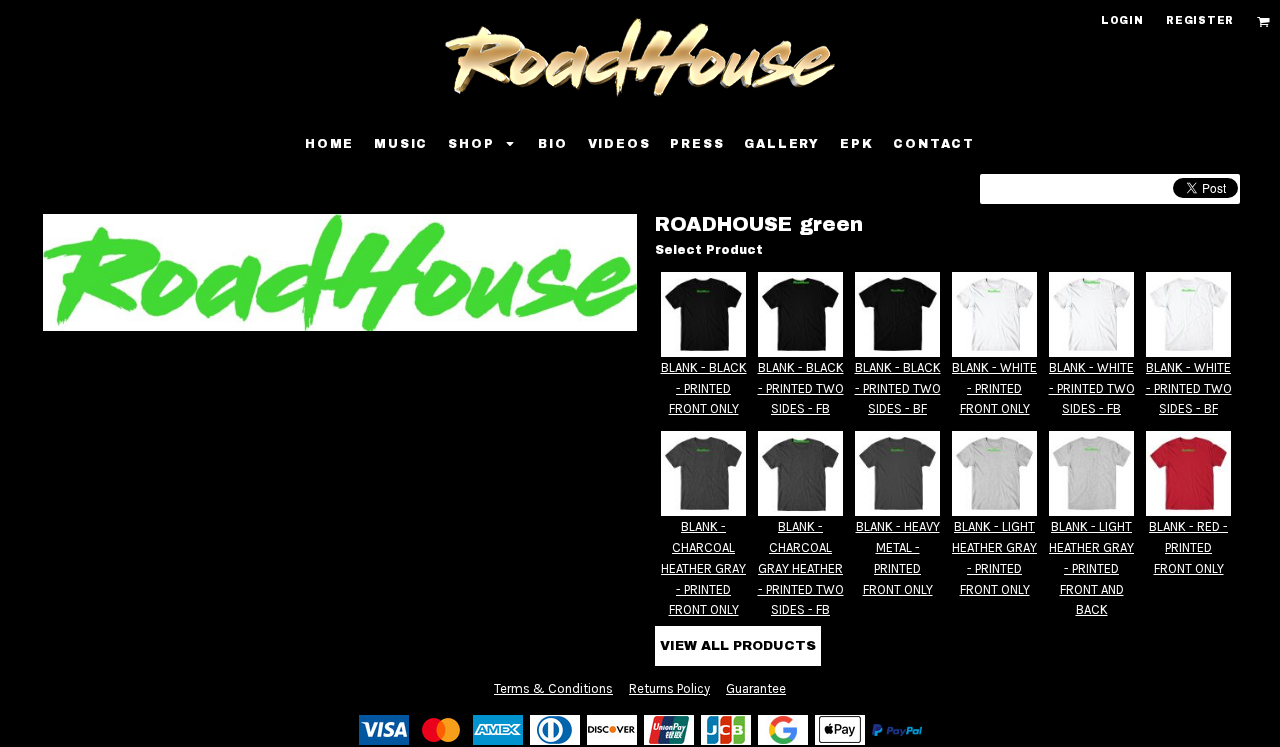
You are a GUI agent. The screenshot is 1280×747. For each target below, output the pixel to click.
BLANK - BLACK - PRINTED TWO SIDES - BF (898, 388)
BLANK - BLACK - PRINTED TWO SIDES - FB (801, 388)
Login (1122, 20)
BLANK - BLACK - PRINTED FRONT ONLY (704, 388)
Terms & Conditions (553, 688)
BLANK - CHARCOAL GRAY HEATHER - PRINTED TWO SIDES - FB (801, 568)
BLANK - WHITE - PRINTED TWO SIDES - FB (1092, 388)
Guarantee (756, 688)
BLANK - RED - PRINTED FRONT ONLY (1188, 547)
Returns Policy (669, 688)
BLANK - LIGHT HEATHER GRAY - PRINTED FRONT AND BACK (1091, 568)
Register (1200, 20)
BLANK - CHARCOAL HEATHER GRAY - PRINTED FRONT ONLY (703, 568)
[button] (1263, 21)
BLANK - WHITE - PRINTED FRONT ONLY (994, 388)
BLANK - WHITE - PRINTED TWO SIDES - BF (1189, 388)
